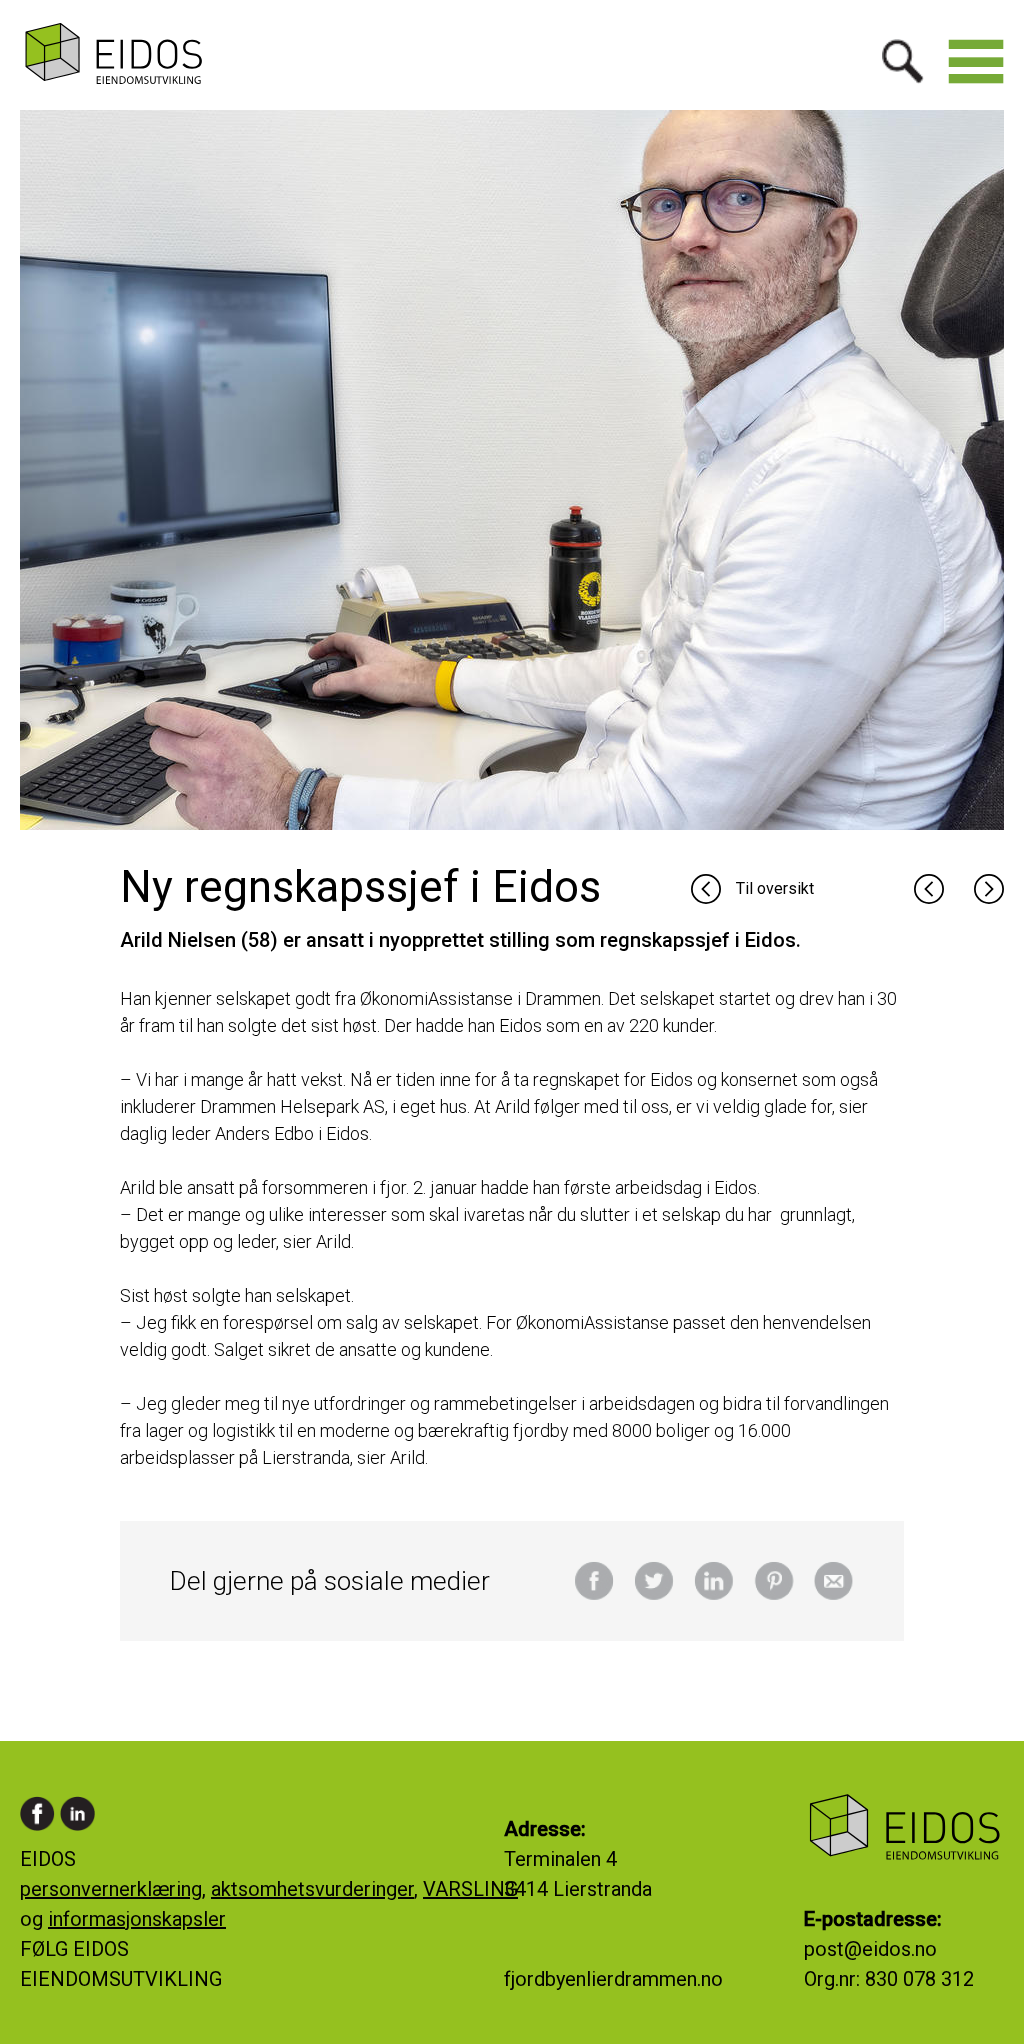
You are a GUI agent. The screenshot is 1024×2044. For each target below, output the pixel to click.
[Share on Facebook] (594, 1595)
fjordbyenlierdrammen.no (613, 1979)
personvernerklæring (111, 1889)
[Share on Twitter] (654, 1595)
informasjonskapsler (137, 1919)
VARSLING (470, 1889)
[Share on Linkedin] (714, 1595)
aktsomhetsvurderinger (312, 1889)
